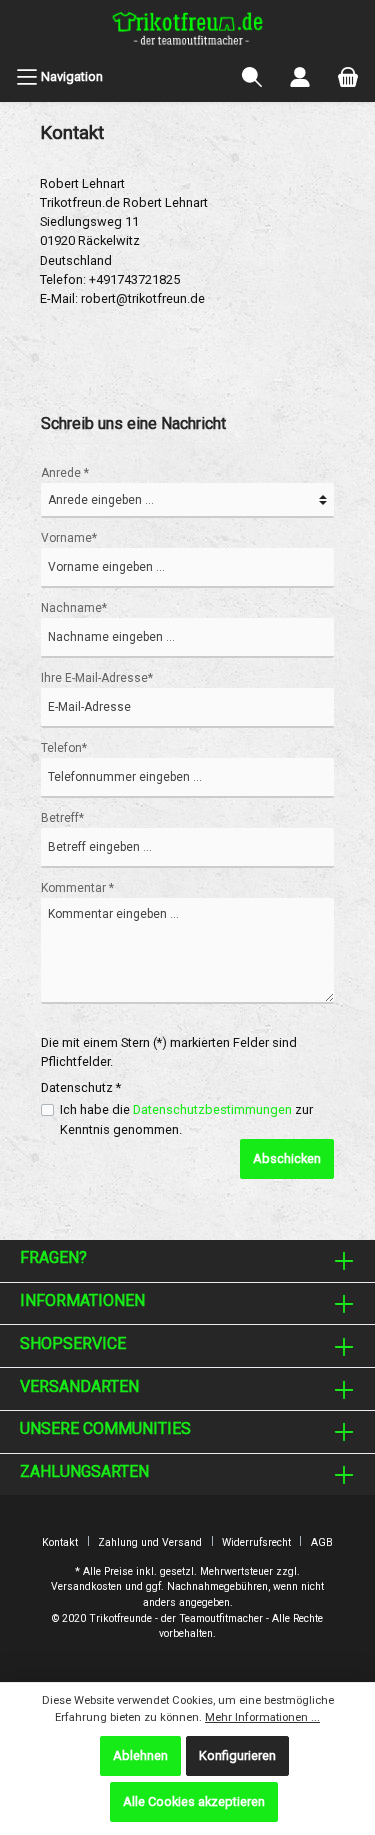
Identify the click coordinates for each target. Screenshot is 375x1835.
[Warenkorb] (348, 77)
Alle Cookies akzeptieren (194, 1801)
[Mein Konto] (300, 77)
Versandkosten (86, 1586)
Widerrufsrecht (256, 1542)
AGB (322, 1542)
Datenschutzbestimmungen (212, 1109)
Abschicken (287, 1158)
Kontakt (60, 1542)
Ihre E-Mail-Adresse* (97, 678)
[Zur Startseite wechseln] (187, 31)
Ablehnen (140, 1755)
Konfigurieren (237, 1755)
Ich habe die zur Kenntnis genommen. (186, 1119)
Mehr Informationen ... (262, 1717)
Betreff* (62, 818)
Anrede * (65, 473)
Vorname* (69, 538)
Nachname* (74, 608)
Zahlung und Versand (150, 1542)
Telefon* (64, 748)
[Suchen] (252, 77)
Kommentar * (77, 888)
